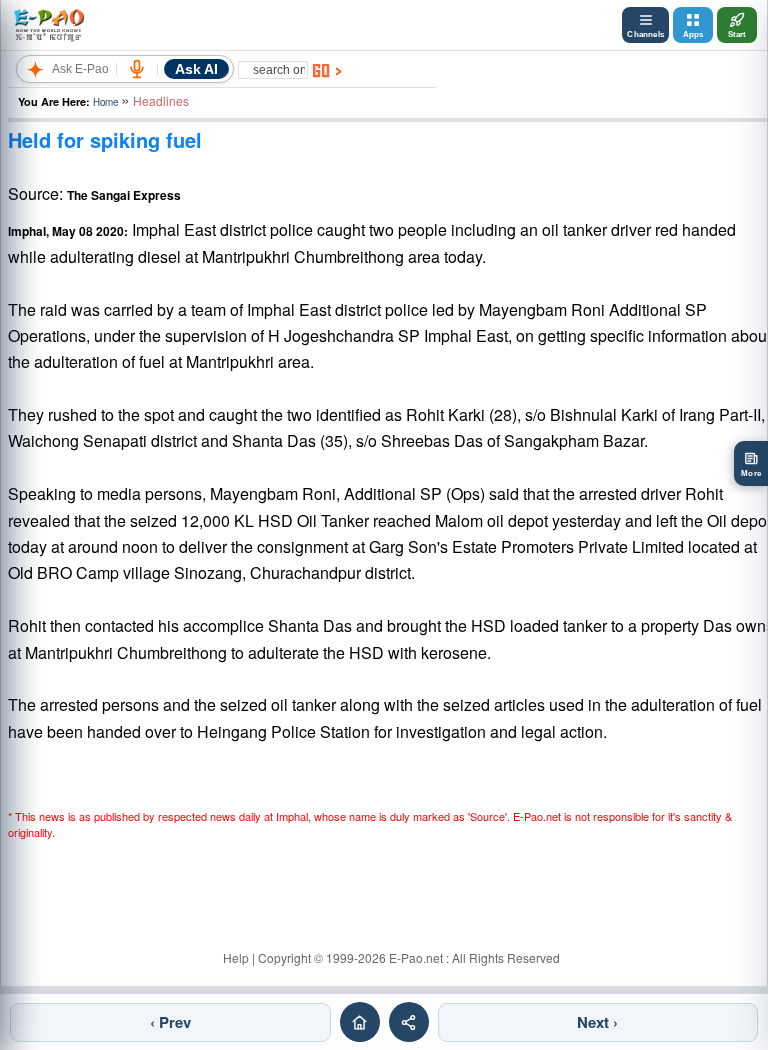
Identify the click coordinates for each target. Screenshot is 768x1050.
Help (236, 957)
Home (105, 102)
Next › (597, 1022)
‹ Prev (170, 1022)
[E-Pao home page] (360, 1022)
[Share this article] (409, 1022)
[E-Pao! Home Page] (48, 25)
